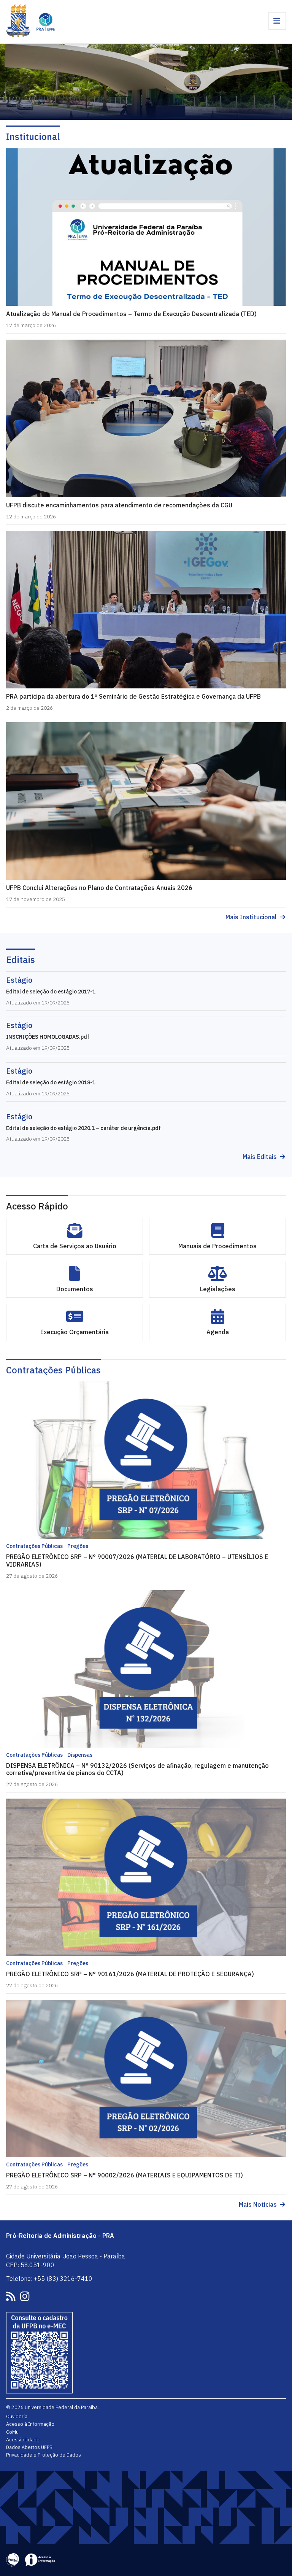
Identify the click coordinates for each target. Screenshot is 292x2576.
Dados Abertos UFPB (29, 2447)
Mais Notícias (258, 2205)
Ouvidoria (17, 2416)
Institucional (33, 137)
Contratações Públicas (53, 1370)
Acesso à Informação (30, 2424)
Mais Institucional (251, 917)
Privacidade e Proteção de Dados (44, 2455)
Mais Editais (260, 1157)
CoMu (12, 2432)
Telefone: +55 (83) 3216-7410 (49, 2279)
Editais (21, 960)
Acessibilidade (23, 2439)
